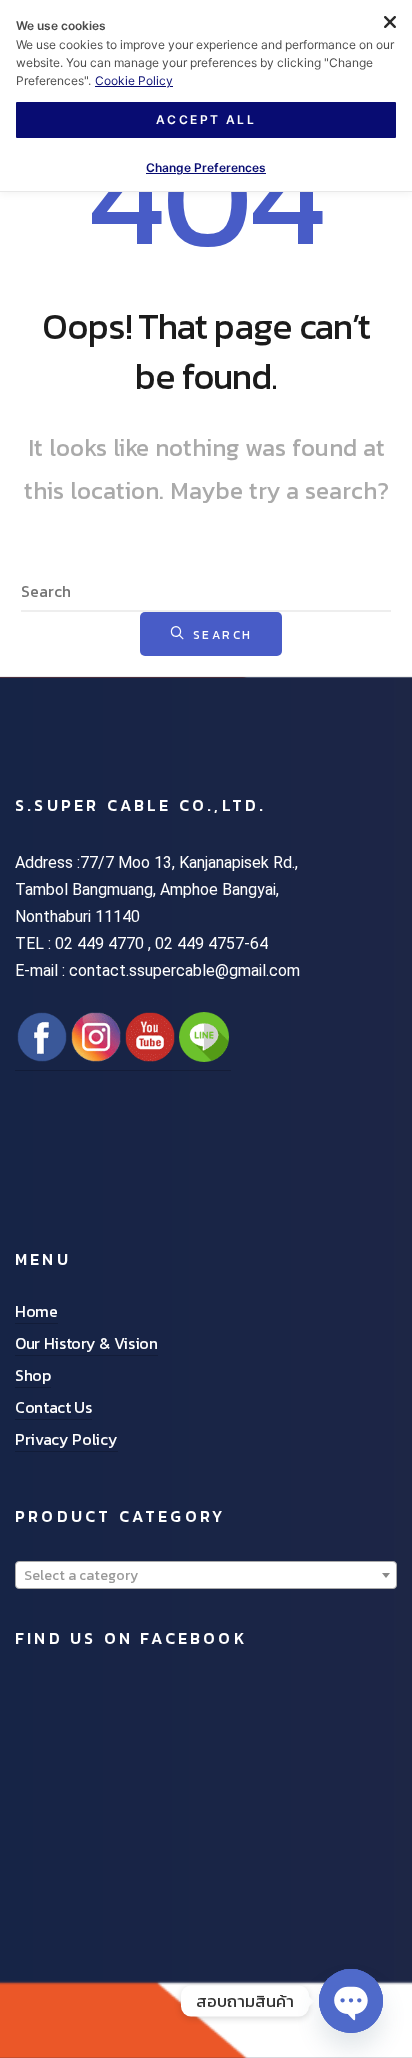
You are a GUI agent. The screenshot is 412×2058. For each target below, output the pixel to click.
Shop (33, 1375)
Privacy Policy (66, 1439)
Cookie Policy (134, 80)
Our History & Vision (86, 1343)
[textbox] (206, 1576)
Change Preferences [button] (206, 167)
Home (36, 1311)
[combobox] (206, 1575)
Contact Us (53, 1407)
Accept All (206, 119)
